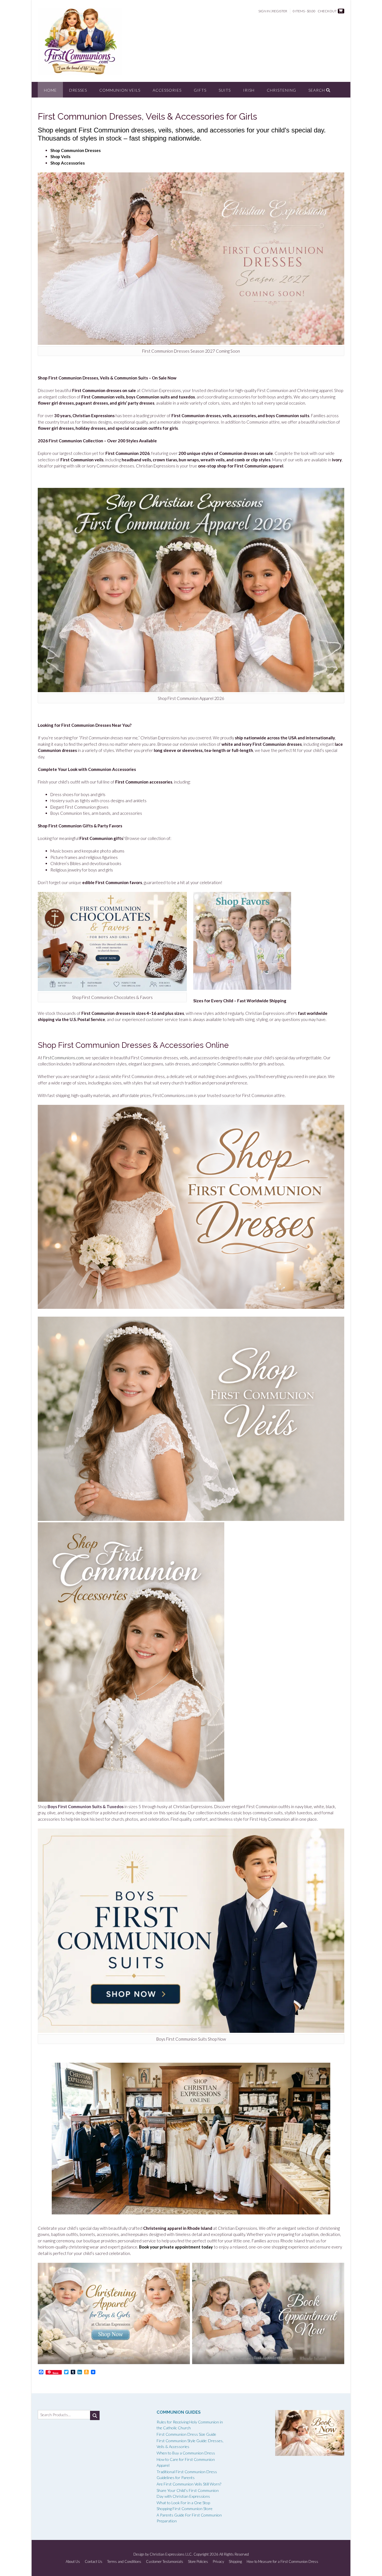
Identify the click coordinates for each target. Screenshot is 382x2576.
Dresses (78, 90)
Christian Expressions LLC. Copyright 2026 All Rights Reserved (199, 2554)
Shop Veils (60, 156)
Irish (249, 90)
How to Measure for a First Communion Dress (282, 2562)
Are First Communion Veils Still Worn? (189, 2484)
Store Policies (198, 2562)
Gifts (200, 90)
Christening (281, 90)
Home (50, 90)
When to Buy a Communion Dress (186, 2453)
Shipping (235, 2562)
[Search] (95, 2415)
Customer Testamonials (165, 2562)
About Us (73, 2562)
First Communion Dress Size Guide (186, 2434)
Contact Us (94, 2562)
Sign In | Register (273, 11)
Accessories (167, 90)
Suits (225, 90)
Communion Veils (120, 90)
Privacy (218, 2562)
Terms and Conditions (124, 2562)
